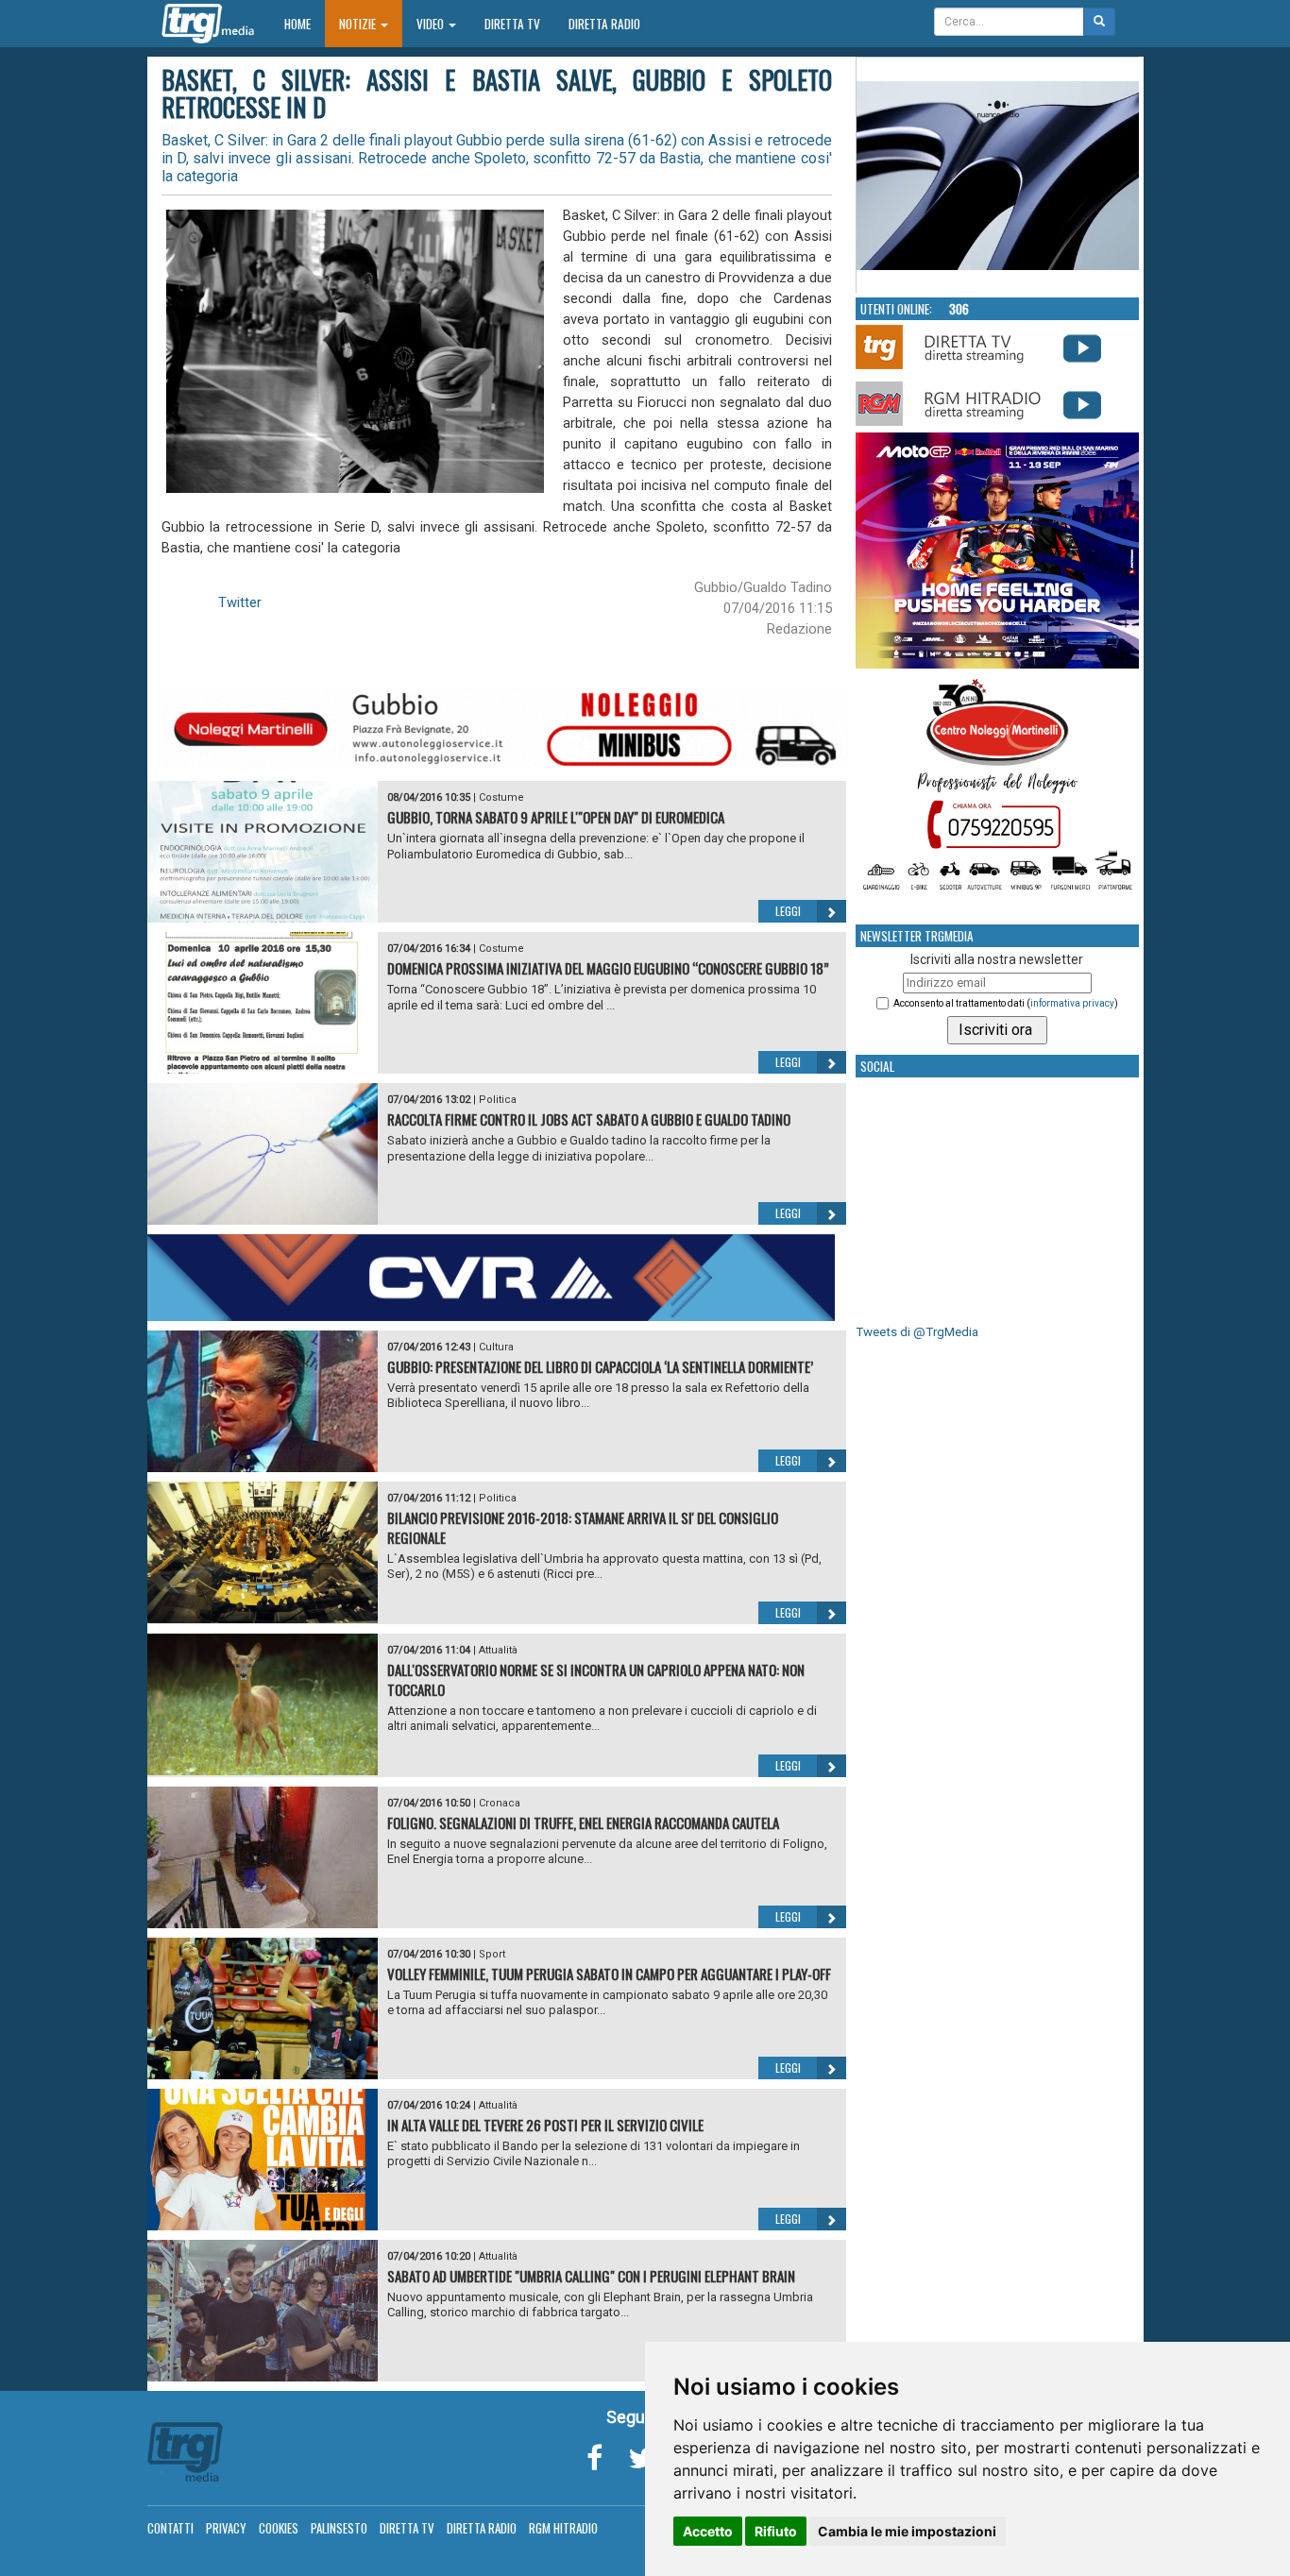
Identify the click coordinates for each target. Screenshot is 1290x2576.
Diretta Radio (604, 24)
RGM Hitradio (563, 2528)
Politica (498, 1100)
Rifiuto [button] (776, 2531)
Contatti (170, 2528)
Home (305, 23)
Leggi (788, 911)
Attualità (498, 1650)
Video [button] (432, 24)
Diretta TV (512, 24)
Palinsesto (339, 2528)
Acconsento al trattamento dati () (1006, 1003)
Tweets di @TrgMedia (917, 1332)
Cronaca (500, 1803)
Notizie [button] (359, 24)
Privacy (226, 2528)
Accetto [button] (708, 2531)
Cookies (279, 2528)
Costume (501, 797)
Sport (492, 1954)
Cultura (496, 1347)
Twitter (240, 602)
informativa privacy (1072, 1003)
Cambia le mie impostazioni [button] (907, 2531)
